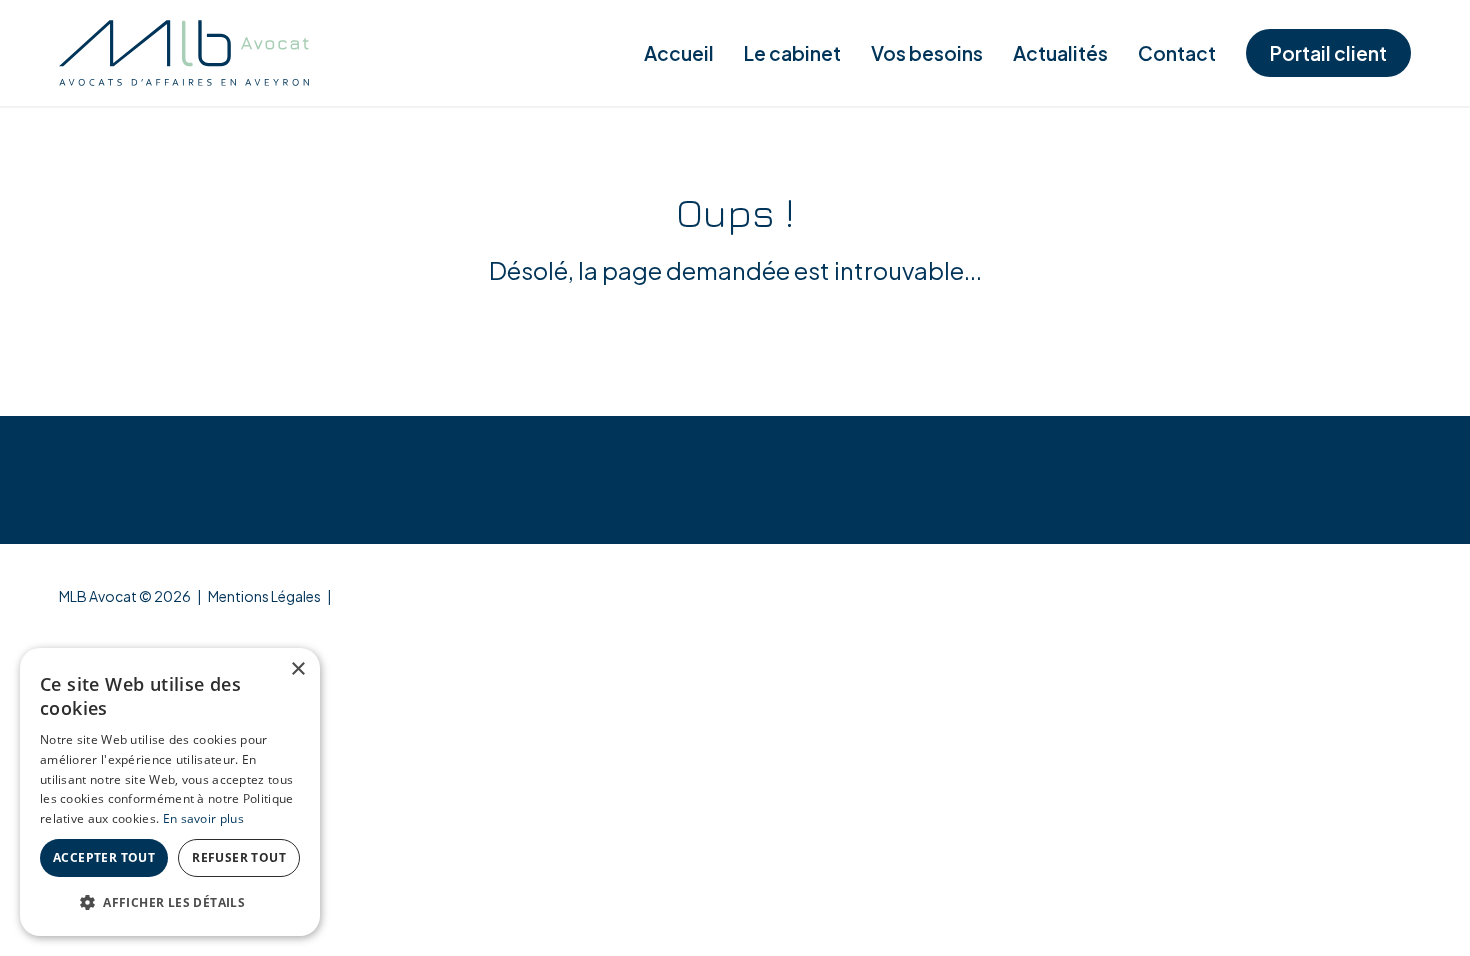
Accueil (679, 53)
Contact (1177, 53)
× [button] (297, 669)
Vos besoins (927, 53)
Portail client (1328, 53)
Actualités (1060, 53)
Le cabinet (792, 53)
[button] (170, 903)
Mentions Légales (264, 596)
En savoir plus (203, 818)
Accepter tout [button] (104, 857)
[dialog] (170, 792)
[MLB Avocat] (184, 53)
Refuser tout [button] (239, 857)
